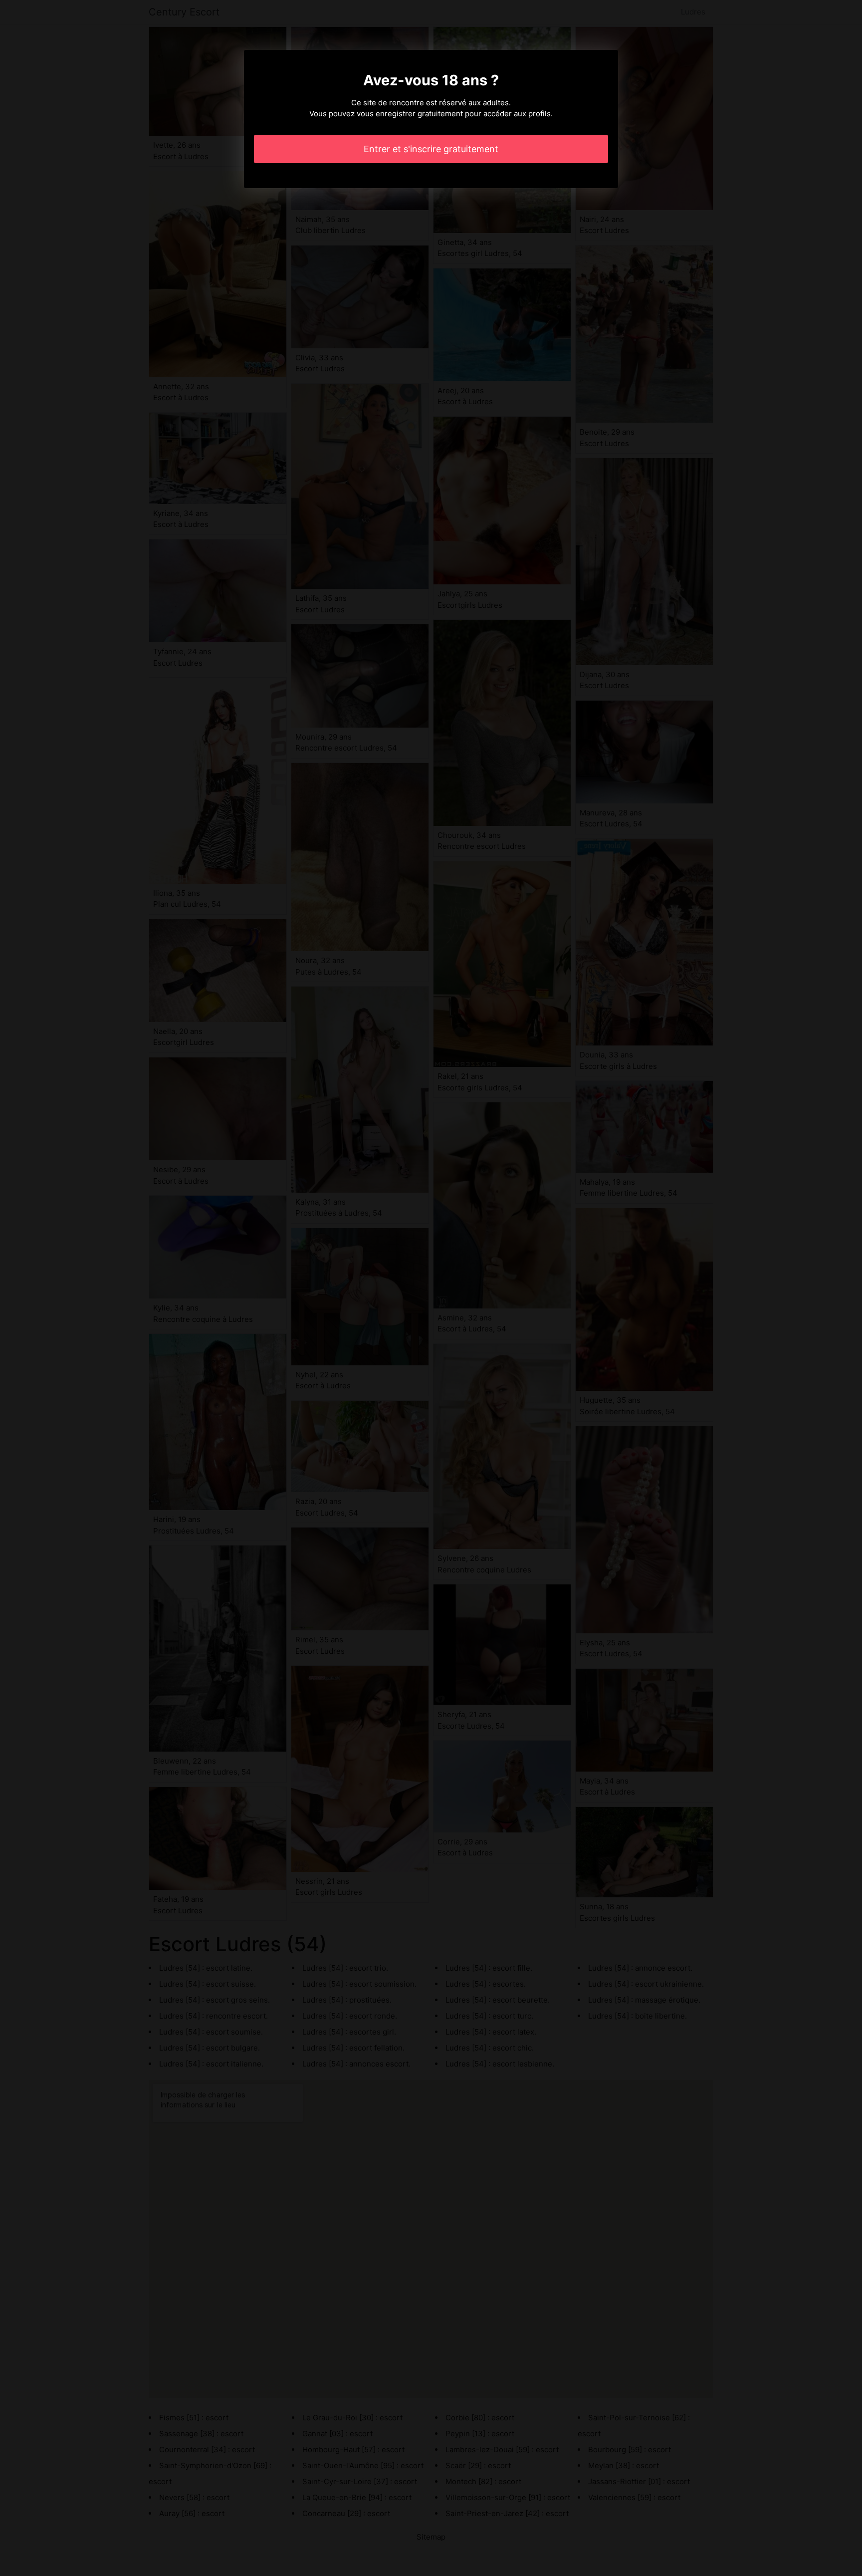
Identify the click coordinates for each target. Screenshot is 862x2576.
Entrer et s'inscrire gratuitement (431, 149)
